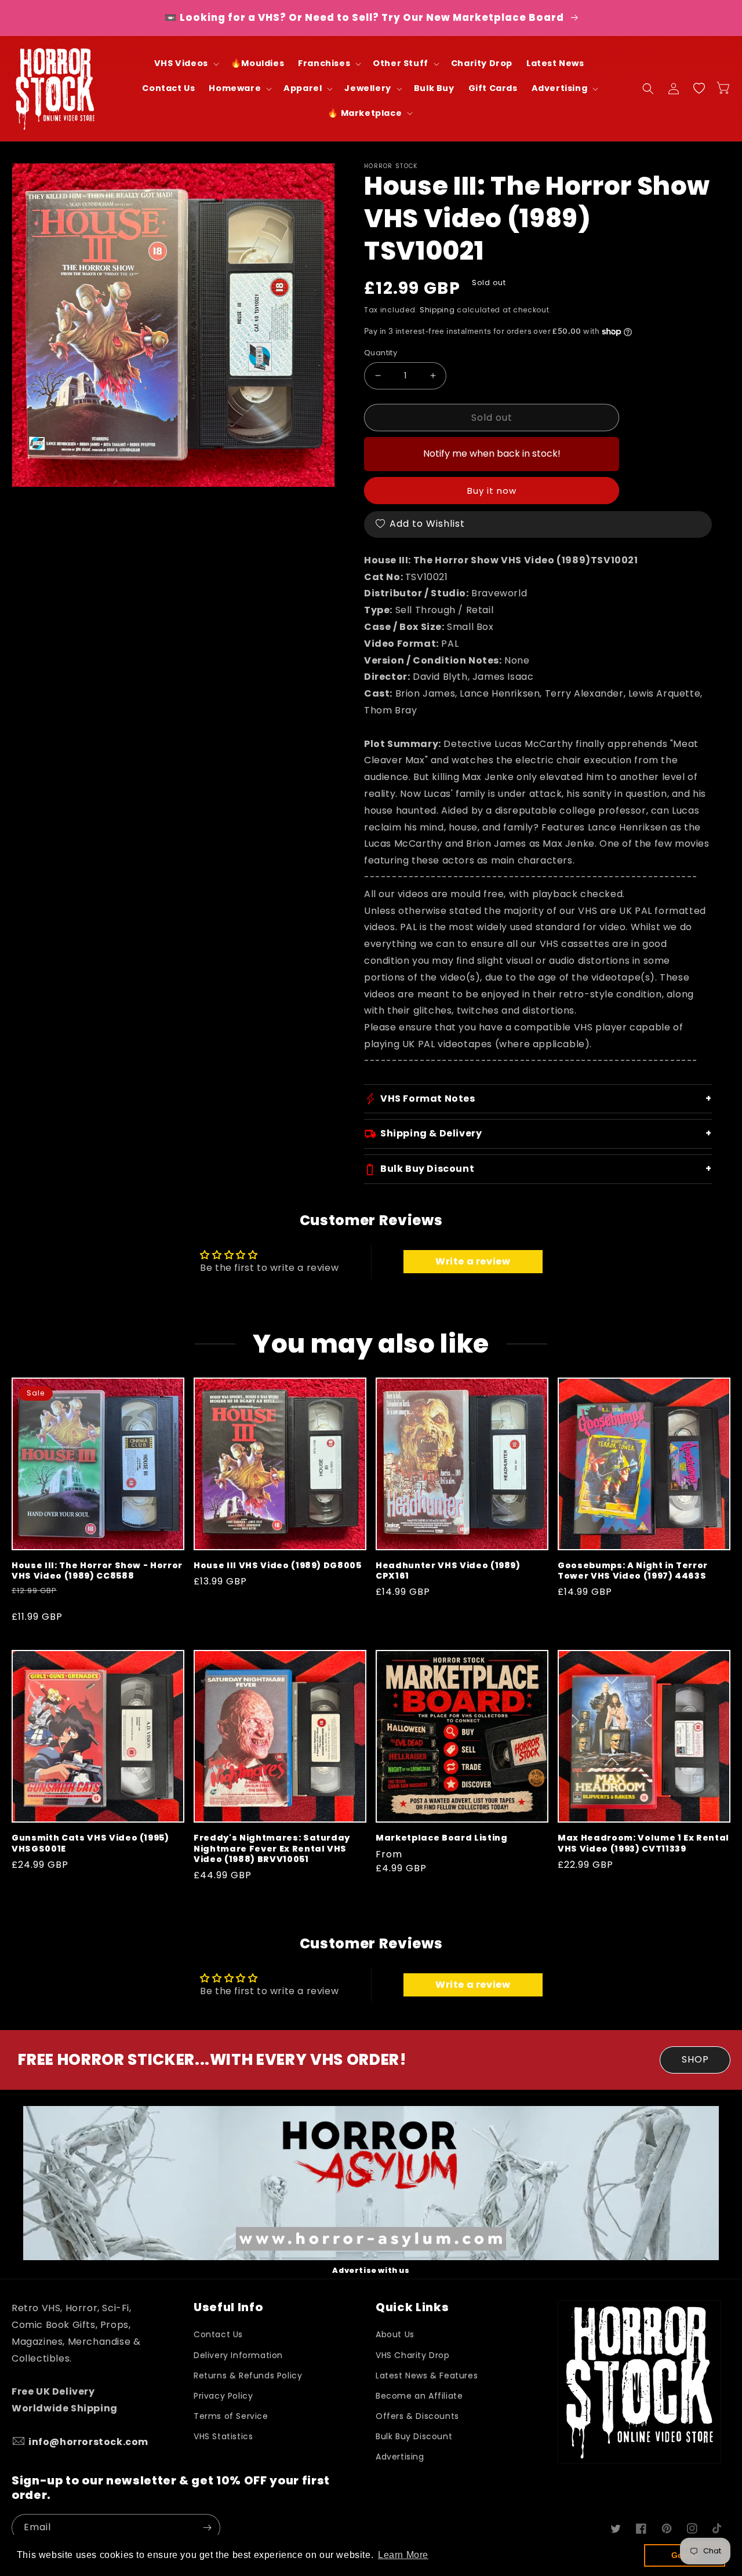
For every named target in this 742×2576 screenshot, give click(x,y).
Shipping (437, 310)
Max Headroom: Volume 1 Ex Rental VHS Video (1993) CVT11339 (643, 1843)
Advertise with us (371, 2270)
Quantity (381, 353)
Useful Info (228, 2307)
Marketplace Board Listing (442, 1838)
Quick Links (412, 2307)
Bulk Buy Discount (414, 2436)
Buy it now (492, 491)
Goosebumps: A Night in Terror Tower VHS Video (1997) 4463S (633, 1571)
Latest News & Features (427, 2375)
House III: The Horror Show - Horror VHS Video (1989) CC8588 (97, 1571)
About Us (395, 2334)
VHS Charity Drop (413, 2355)
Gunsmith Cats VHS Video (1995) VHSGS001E (90, 1843)
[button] (185, 63)
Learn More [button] (403, 2555)
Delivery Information (238, 2355)
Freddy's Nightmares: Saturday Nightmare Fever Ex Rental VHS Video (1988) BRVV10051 (272, 1848)
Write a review (473, 1261)
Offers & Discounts (417, 2416)
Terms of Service (231, 2416)
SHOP (695, 2059)
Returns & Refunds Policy (248, 2375)
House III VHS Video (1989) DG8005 (278, 1565)
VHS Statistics (223, 2436)
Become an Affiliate (419, 2396)
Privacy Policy (223, 2396)
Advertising (400, 2457)
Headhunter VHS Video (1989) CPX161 (448, 1571)
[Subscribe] (207, 2528)
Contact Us (218, 2334)
